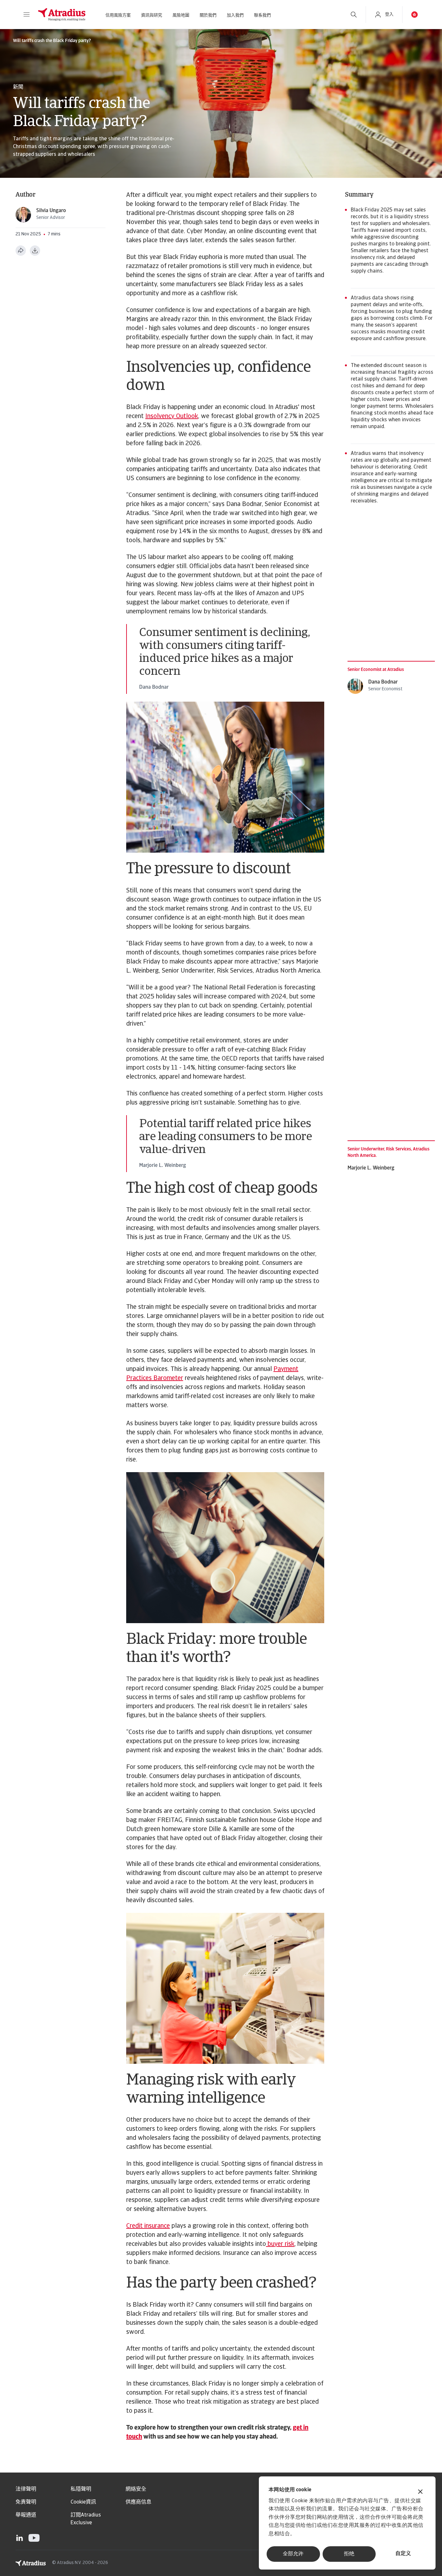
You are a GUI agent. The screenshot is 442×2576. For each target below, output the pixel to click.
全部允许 (293, 2554)
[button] (27, 15)
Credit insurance (148, 2226)
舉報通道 (26, 2515)
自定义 (403, 2554)
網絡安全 (136, 2489)
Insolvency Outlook (172, 416)
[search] (354, 15)
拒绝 (349, 2554)
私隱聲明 (81, 2489)
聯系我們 (262, 15)
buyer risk (280, 2244)
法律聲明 (26, 2489)
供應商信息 (138, 2502)
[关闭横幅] (420, 2492)
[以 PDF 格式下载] (35, 251)
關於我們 (208, 15)
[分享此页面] (21, 251)
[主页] (62, 15)
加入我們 (235, 15)
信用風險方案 (118, 15)
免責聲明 (26, 2502)
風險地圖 (181, 15)
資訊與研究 (152, 15)
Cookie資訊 (83, 2502)
